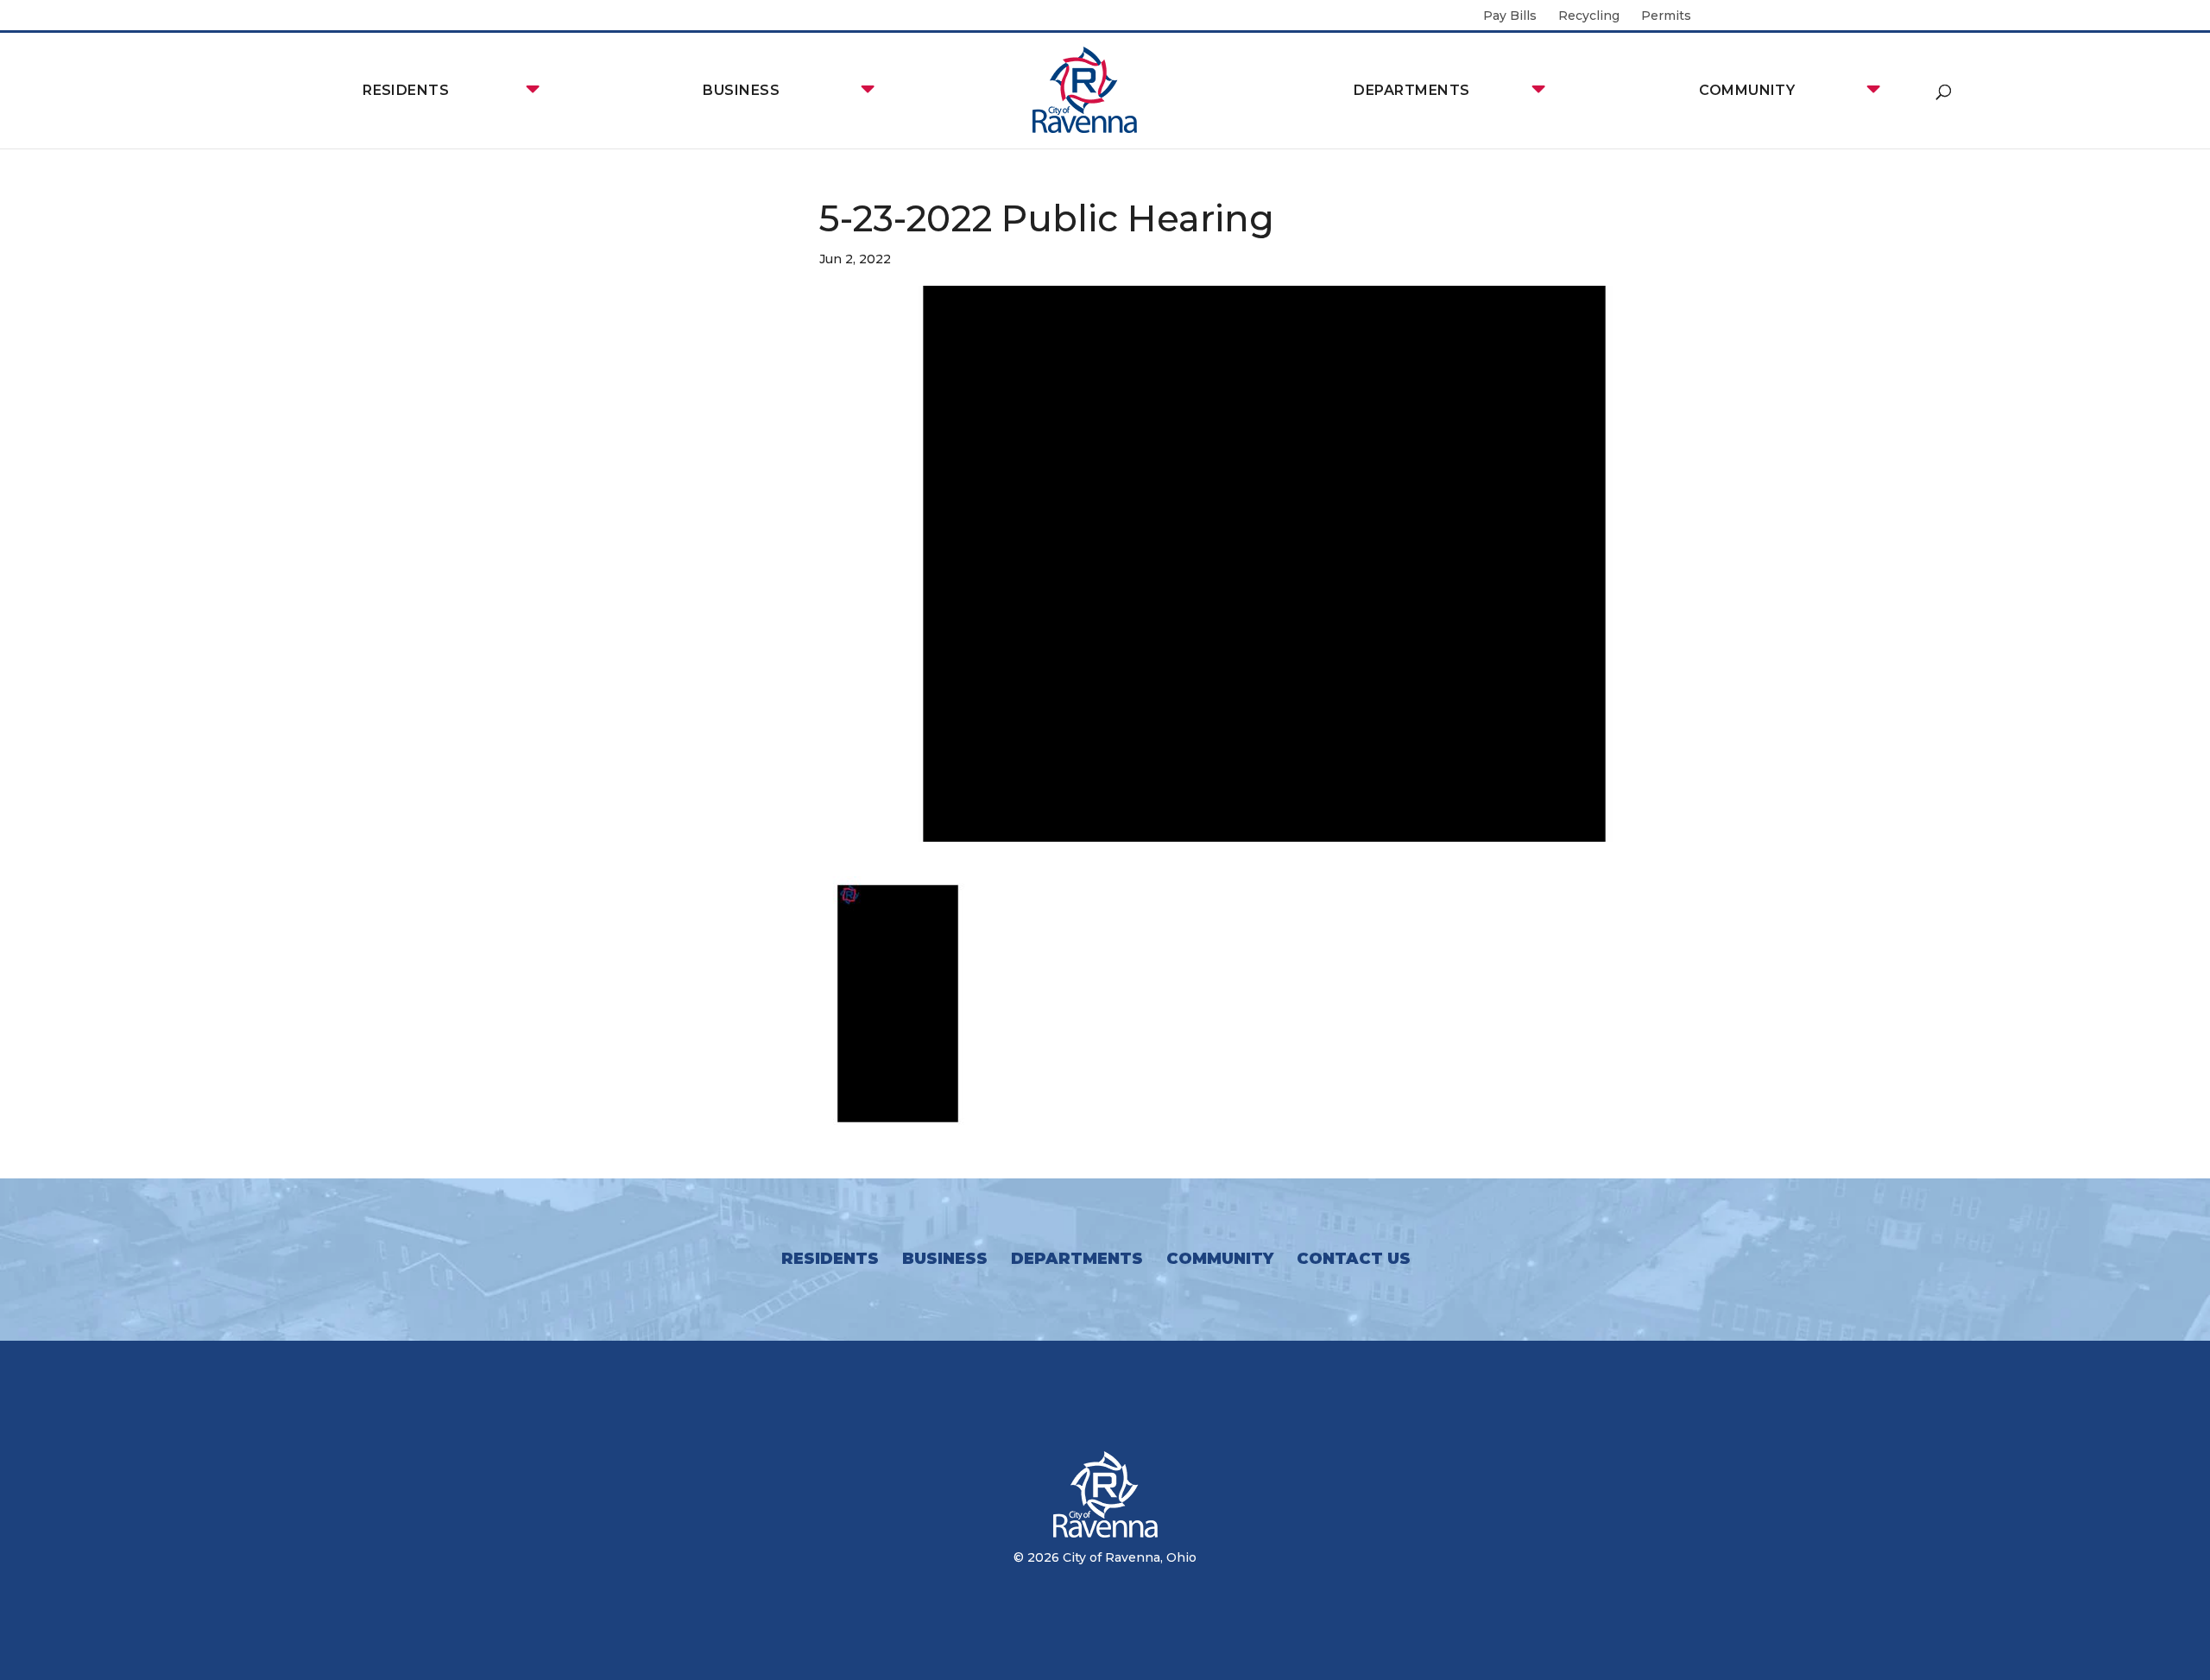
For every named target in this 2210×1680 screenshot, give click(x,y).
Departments (1411, 90)
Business (741, 90)
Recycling (1589, 16)
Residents (406, 90)
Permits (1666, 16)
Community (1747, 90)
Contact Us (1354, 1259)
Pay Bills (1510, 16)
